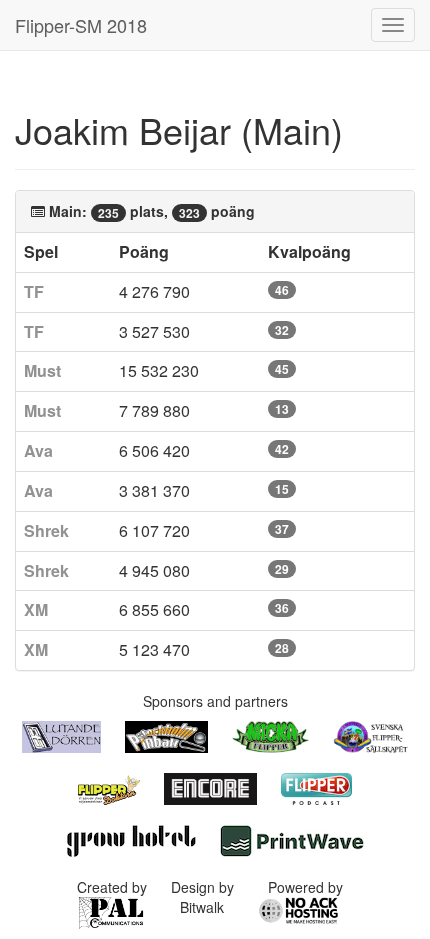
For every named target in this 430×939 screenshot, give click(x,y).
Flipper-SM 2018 (81, 25)
